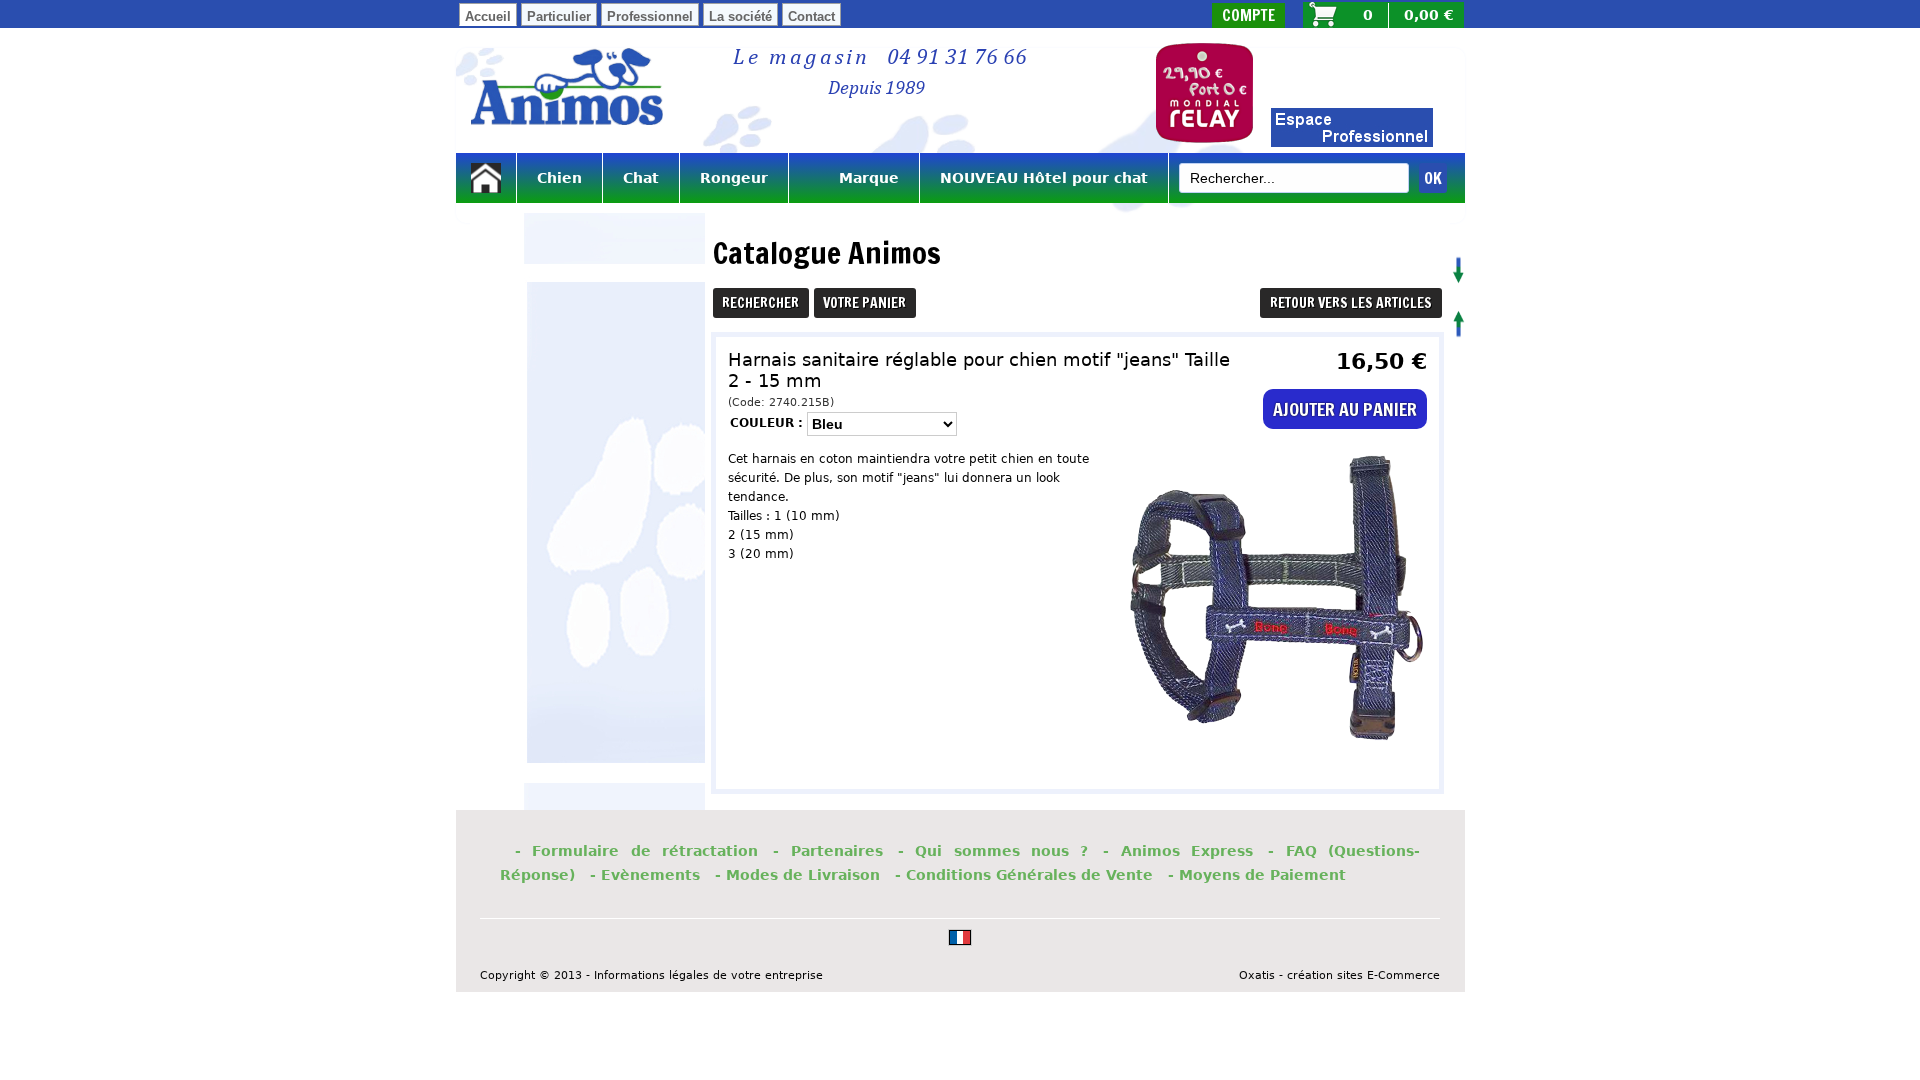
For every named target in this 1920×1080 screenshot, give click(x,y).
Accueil (488, 16)
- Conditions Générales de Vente (1024, 875)
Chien (559, 178)
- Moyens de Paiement (1257, 875)
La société (740, 16)
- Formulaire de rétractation (636, 851)
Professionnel (650, 16)
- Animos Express (1178, 851)
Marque (854, 178)
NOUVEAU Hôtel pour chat (1044, 178)
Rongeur (734, 178)
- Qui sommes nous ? (993, 851)
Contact (811, 16)
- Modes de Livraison (797, 875)
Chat (641, 178)
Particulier (559, 16)
